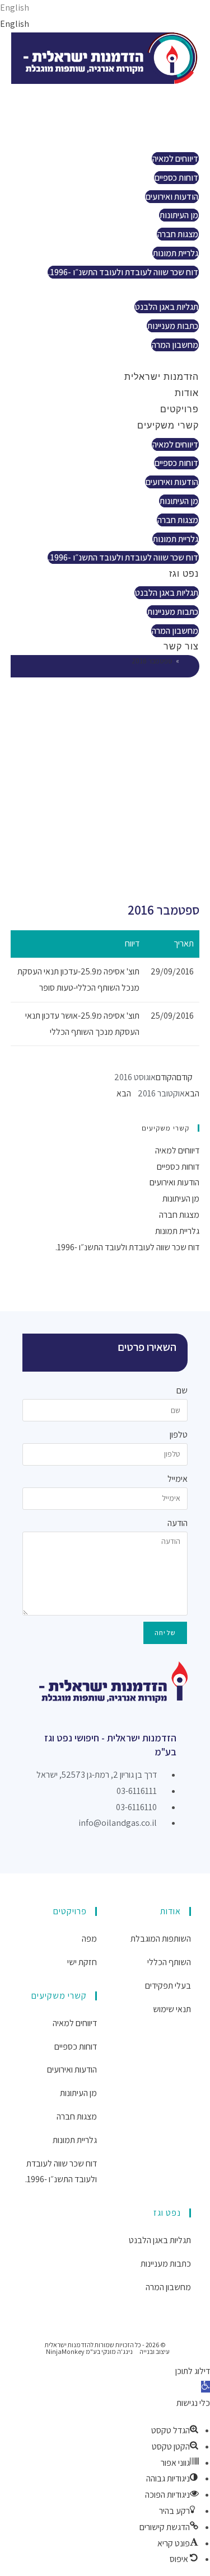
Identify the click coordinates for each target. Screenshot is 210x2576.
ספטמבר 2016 (152, 661)
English (15, 8)
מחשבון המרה (175, 345)
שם (182, 1390)
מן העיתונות (179, 215)
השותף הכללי (169, 1962)
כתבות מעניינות (173, 326)
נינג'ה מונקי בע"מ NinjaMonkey (89, 2351)
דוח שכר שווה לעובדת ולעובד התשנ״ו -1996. (123, 272)
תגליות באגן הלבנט (167, 307)
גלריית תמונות (176, 253)
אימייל (178, 1479)
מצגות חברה (178, 234)
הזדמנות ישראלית (153, 91)
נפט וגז (176, 288)
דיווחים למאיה (175, 159)
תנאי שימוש (172, 2009)
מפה (89, 1939)
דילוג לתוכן (193, 2371)
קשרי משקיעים (160, 140)
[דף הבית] (185, 661)
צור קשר (173, 361)
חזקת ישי (82, 1962)
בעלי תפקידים (168, 1986)
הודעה (178, 1523)
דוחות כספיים (176, 178)
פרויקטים (171, 123)
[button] (206, 2387)
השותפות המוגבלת (161, 1939)
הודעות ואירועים (172, 197)
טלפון (179, 1435)
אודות (178, 108)
